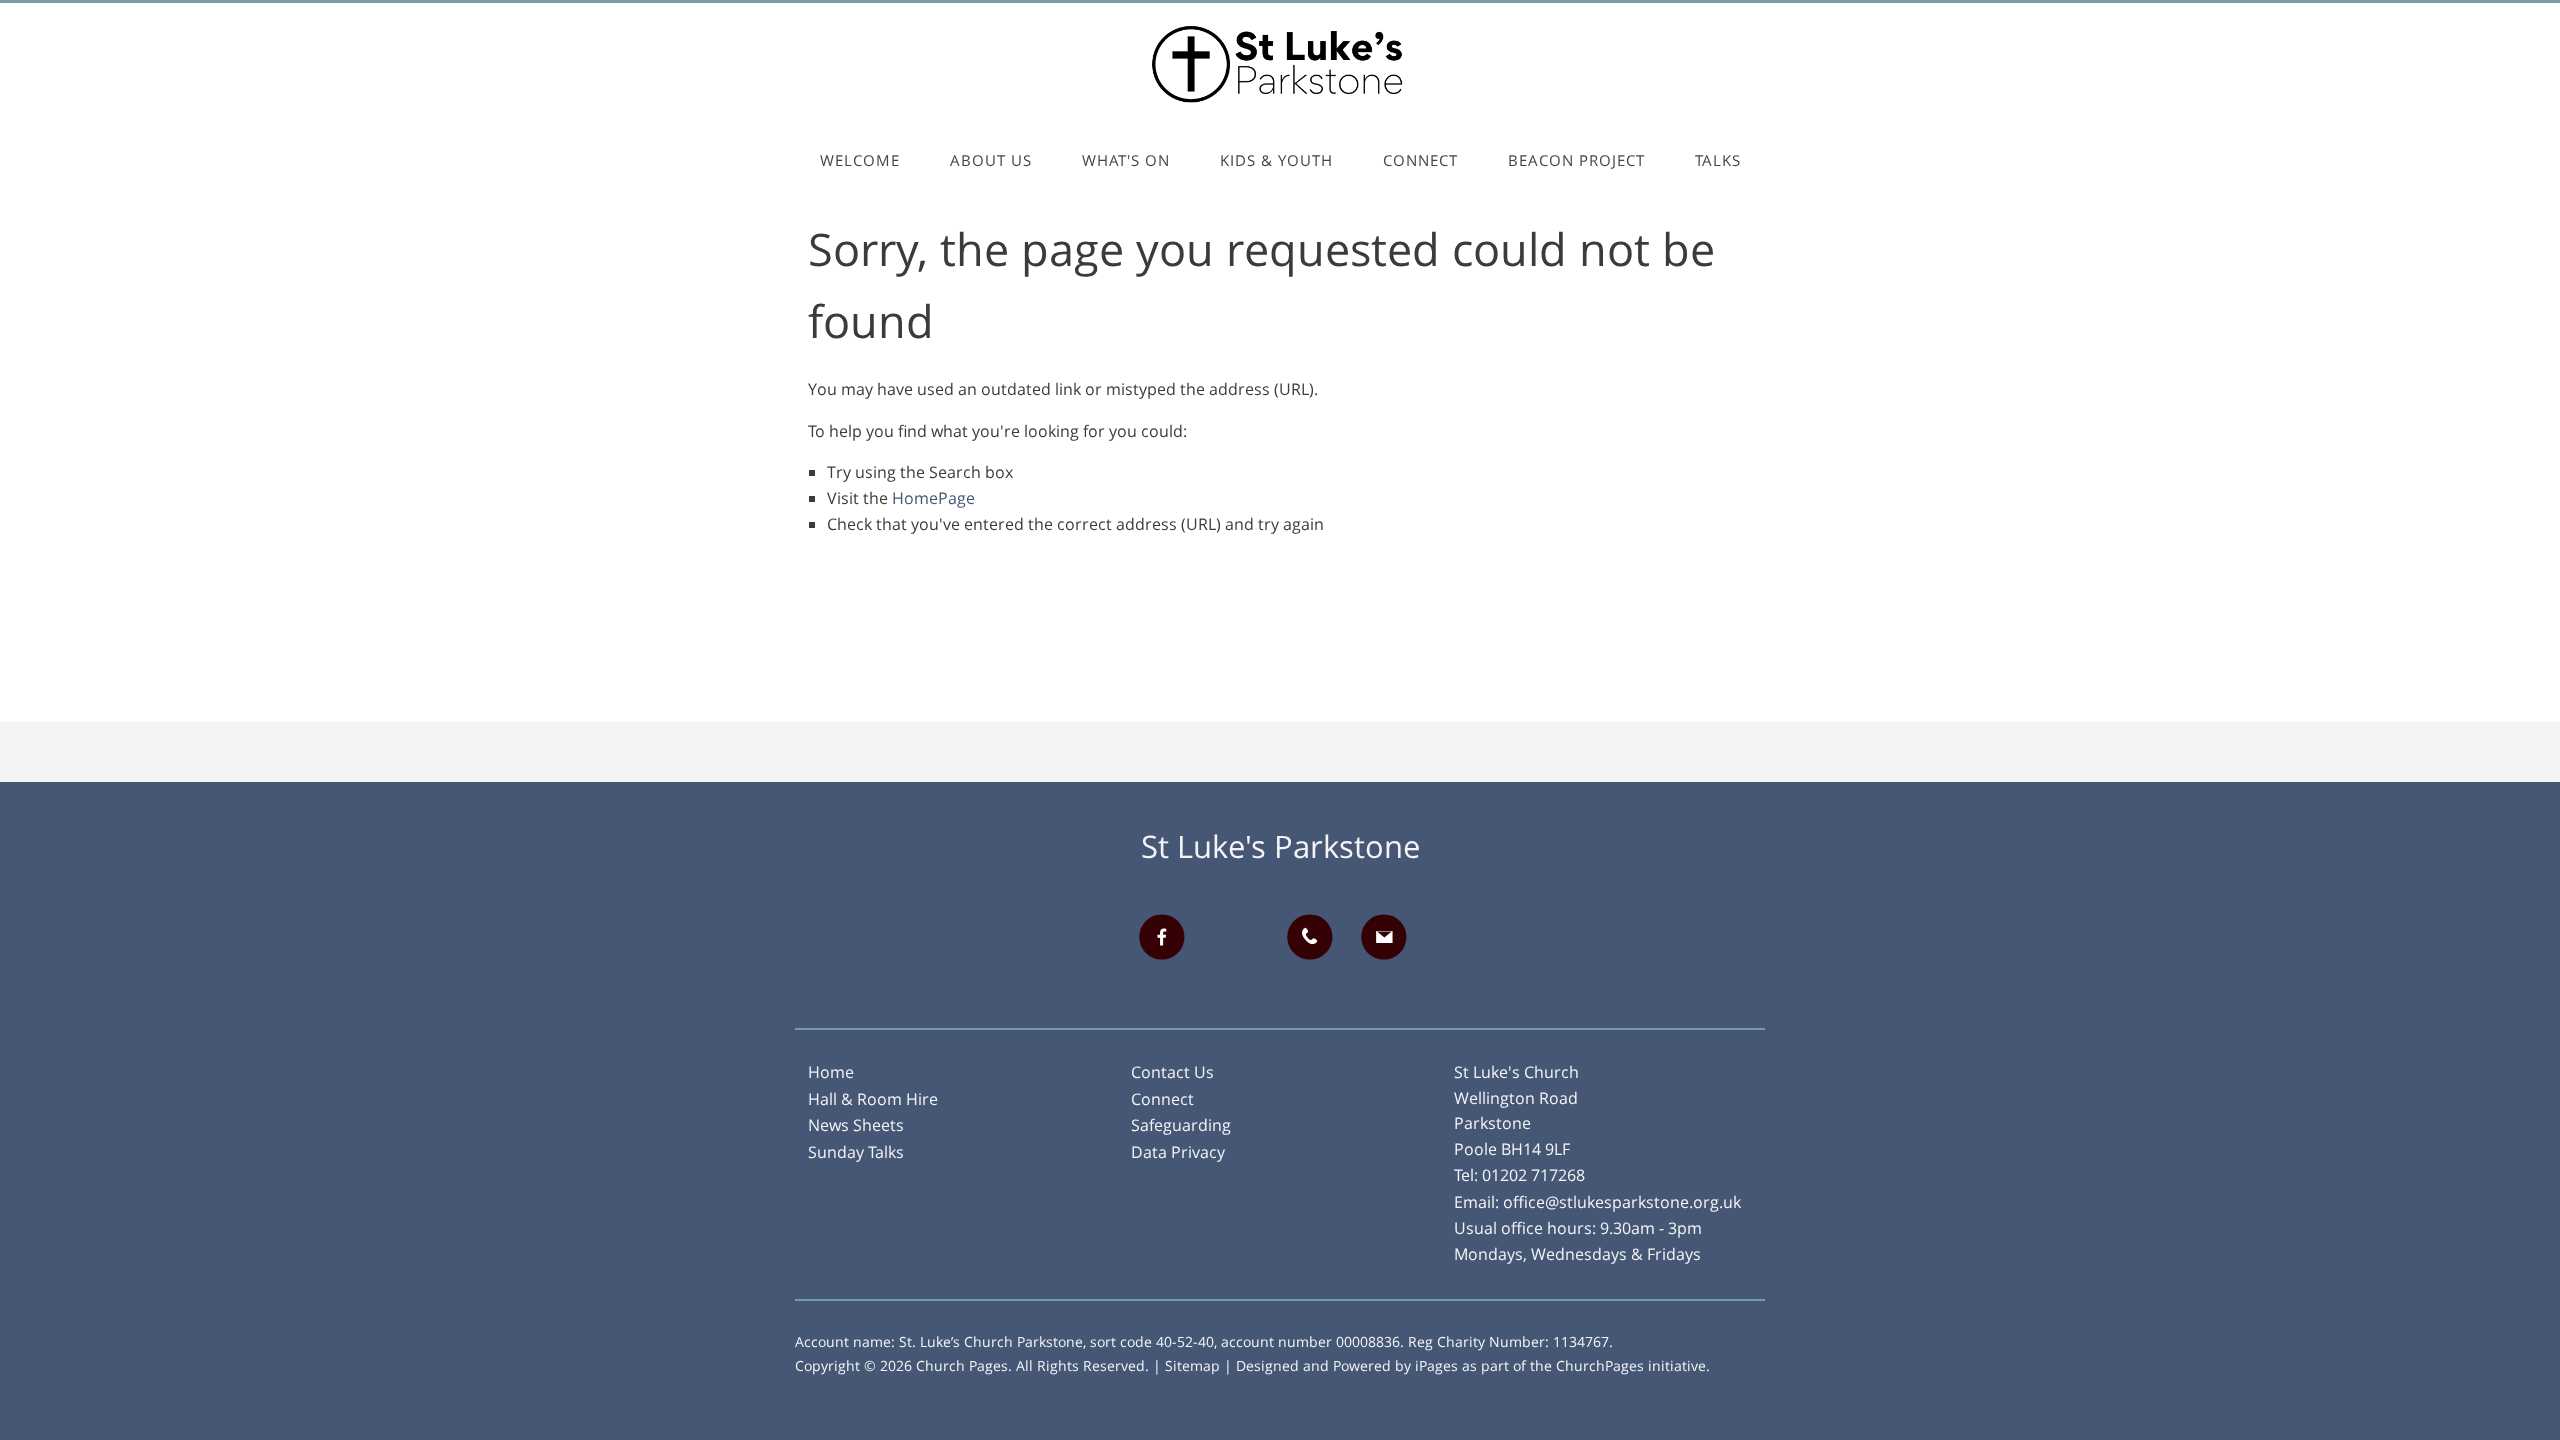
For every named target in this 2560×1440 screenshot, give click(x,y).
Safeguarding (1181, 1125)
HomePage (933, 498)
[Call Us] (1317, 937)
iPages (1436, 1365)
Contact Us (1172, 1072)
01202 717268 (1533, 1175)
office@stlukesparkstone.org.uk (1622, 1202)
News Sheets (856, 1125)
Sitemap (1192, 1365)
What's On (1126, 160)
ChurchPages (1600, 1365)
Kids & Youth (1276, 160)
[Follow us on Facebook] (1169, 937)
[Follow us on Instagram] (1243, 937)
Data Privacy (1178, 1152)
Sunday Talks (856, 1152)
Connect (1420, 160)
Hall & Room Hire (873, 1099)
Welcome (860, 160)
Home (831, 1072)
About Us (991, 160)
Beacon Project (1576, 160)
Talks (1718, 160)
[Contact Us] (1391, 937)
